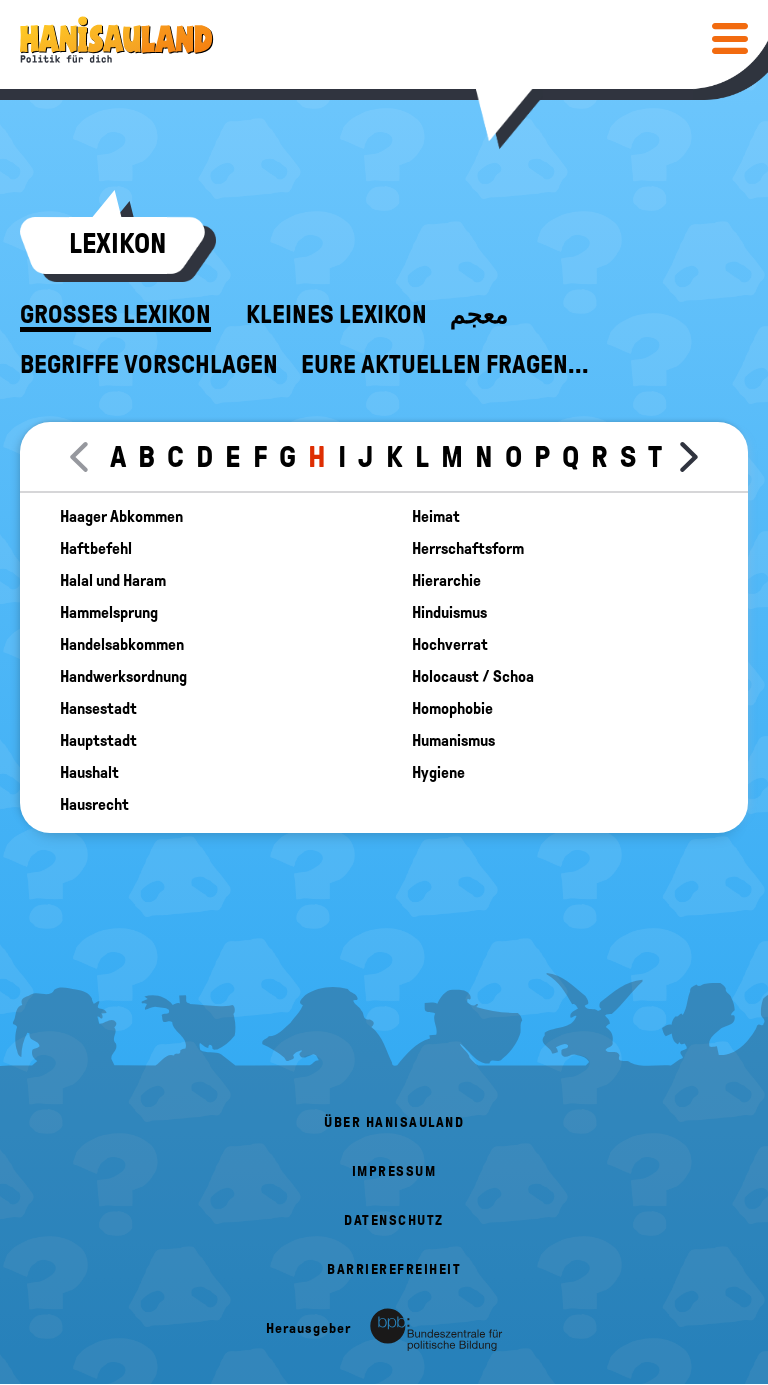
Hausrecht (94, 805)
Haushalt (89, 773)
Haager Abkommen (121, 517)
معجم (479, 315)
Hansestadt (98, 709)
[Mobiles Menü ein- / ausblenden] (730, 38)
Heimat (436, 517)
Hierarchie (446, 581)
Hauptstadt (98, 741)
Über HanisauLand (394, 1122)
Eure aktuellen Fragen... (445, 365)
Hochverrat (450, 645)
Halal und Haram (113, 581)
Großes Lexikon (115, 315)
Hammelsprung (109, 613)
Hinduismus (449, 613)
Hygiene (438, 773)
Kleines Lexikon (336, 315)
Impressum (394, 1171)
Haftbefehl (96, 549)
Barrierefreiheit (394, 1269)
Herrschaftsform (468, 549)
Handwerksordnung (123, 677)
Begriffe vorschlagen (149, 365)
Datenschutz (394, 1220)
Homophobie (452, 709)
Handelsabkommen (122, 645)
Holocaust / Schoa (473, 677)
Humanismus (453, 741)
